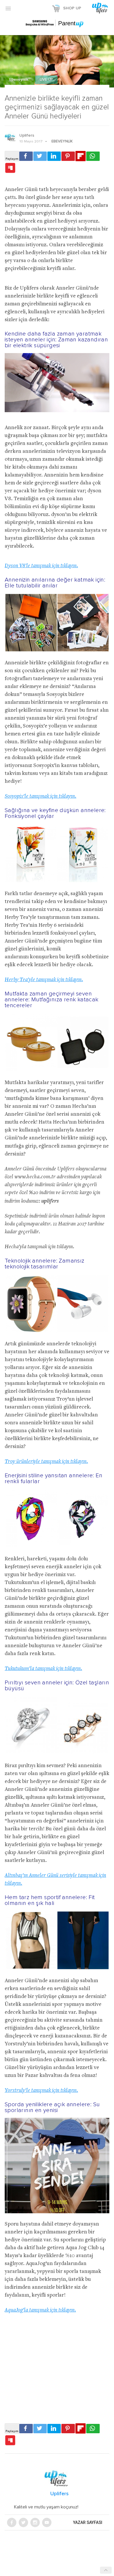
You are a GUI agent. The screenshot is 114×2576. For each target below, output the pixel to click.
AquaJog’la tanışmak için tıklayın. (40, 2310)
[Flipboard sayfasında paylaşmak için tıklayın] (81, 156)
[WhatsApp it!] (93, 156)
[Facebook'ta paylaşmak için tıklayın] (26, 156)
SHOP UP (72, 8)
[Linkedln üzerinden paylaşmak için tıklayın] (54, 156)
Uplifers (27, 135)
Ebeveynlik (19, 80)
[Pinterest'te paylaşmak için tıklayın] (68, 156)
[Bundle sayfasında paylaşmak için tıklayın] (10, 168)
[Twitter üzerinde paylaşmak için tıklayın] (40, 156)
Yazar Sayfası (88, 2522)
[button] (8, 8)
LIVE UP (46, 80)
